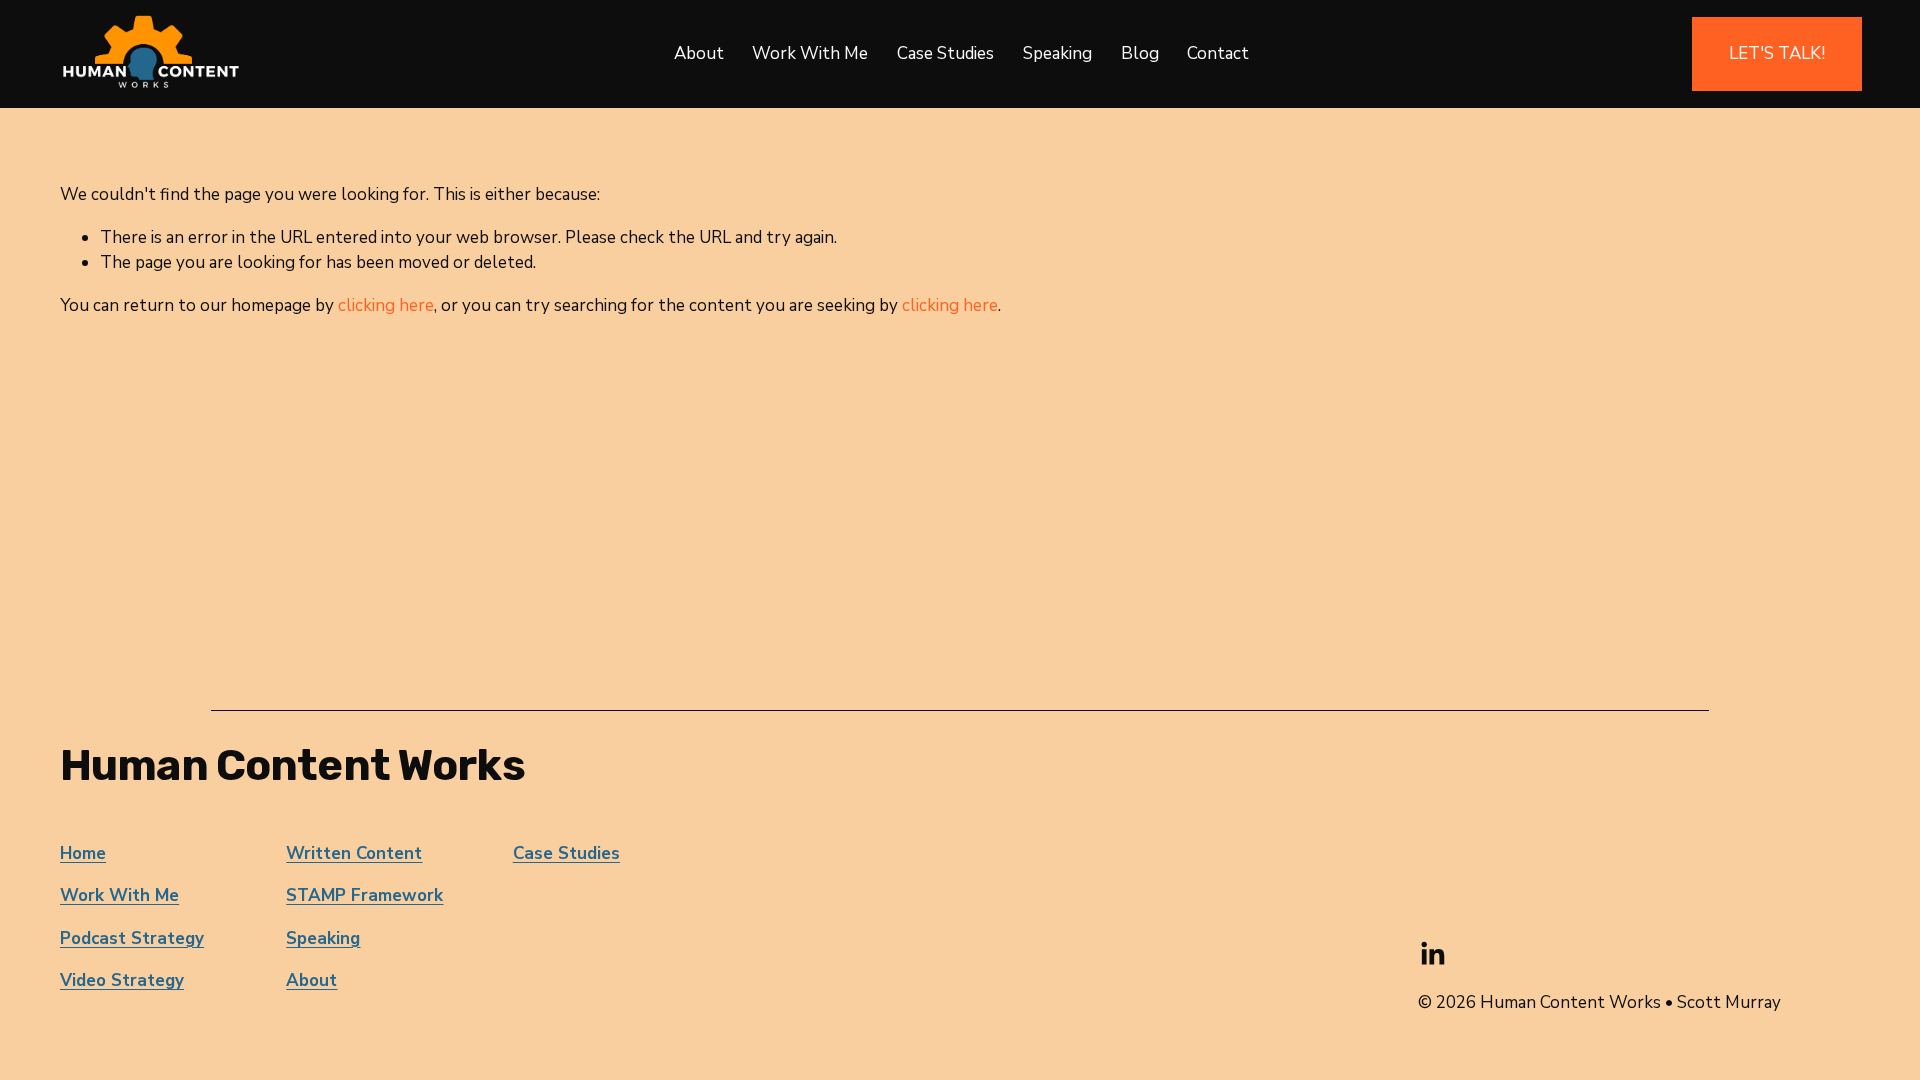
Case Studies (945, 53)
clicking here (386, 305)
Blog (1140, 53)
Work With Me (810, 53)
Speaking (1057, 53)
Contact (1218, 53)
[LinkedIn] (1432, 954)
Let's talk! (1777, 53)
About (699, 53)
